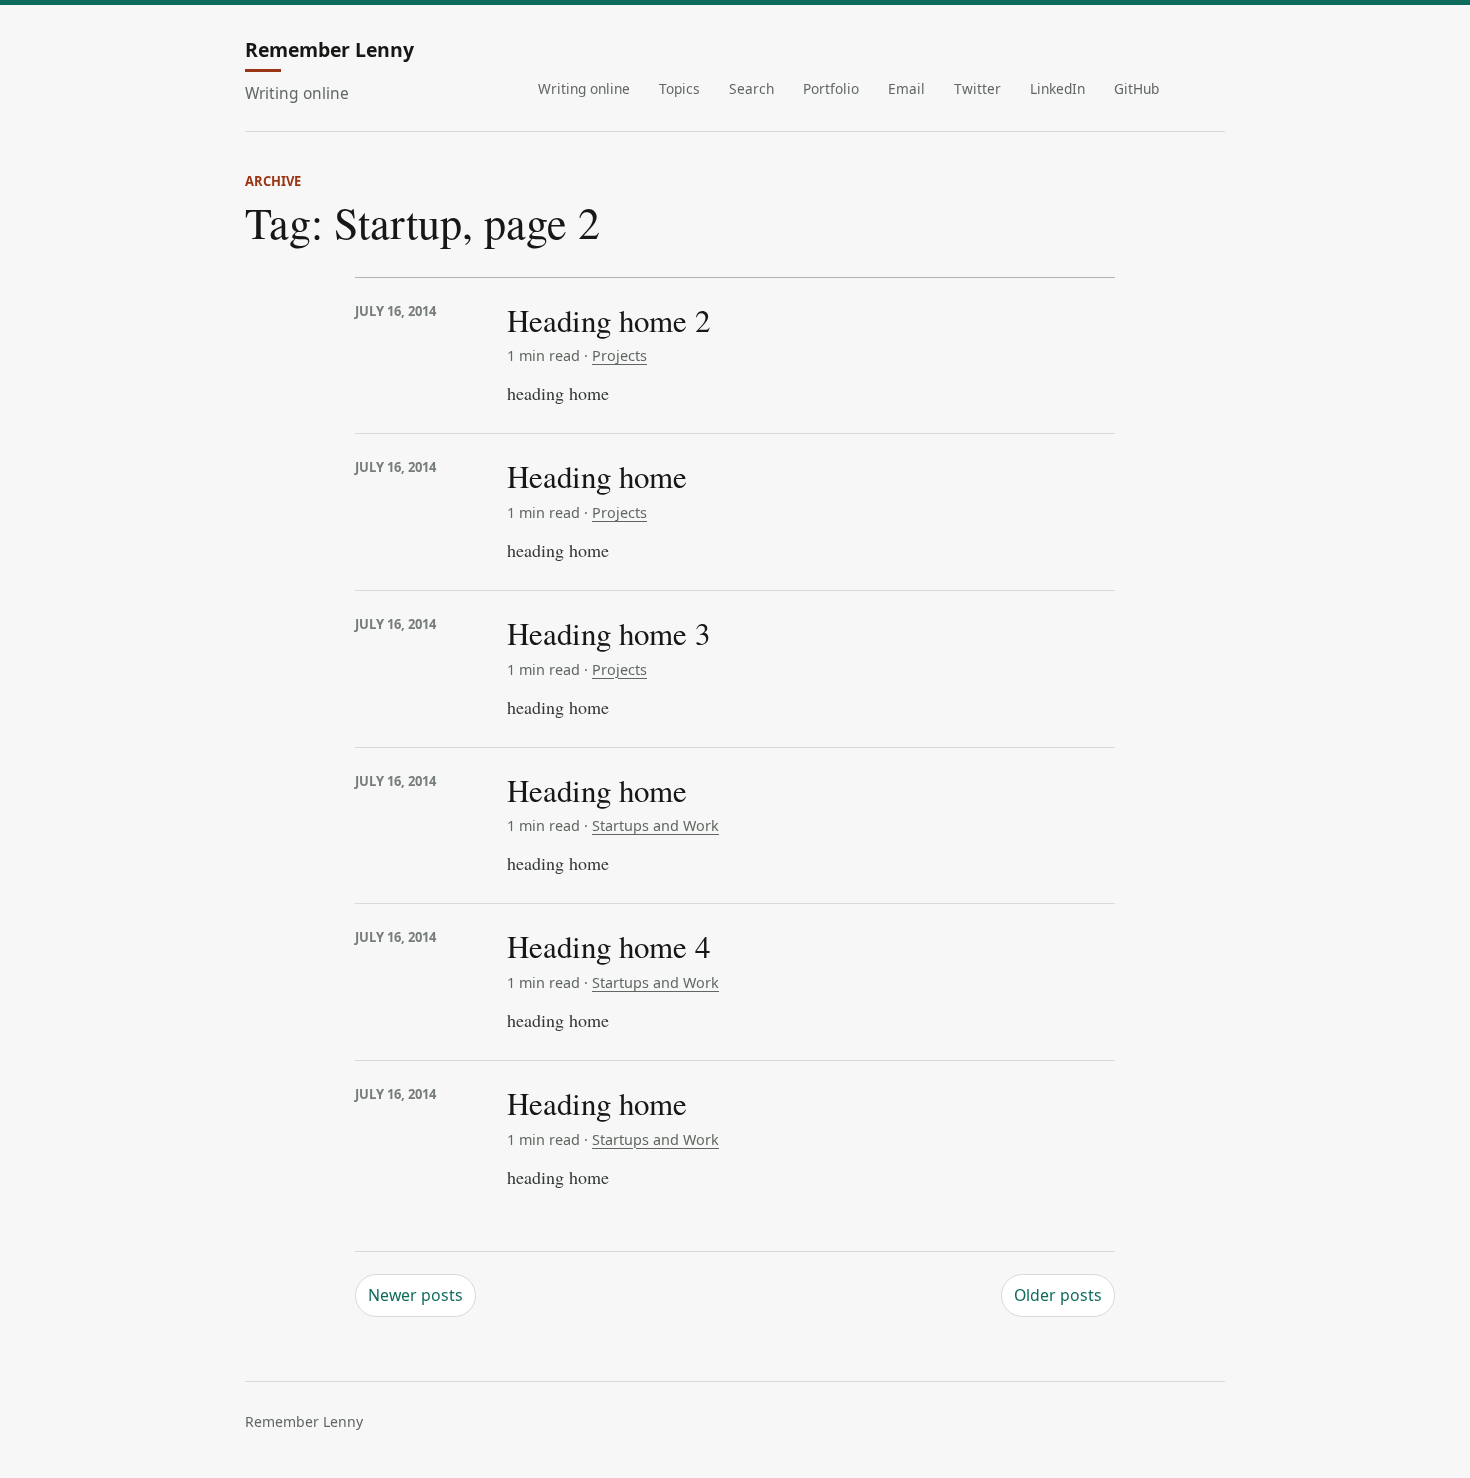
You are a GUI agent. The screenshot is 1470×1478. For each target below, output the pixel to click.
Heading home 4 (608, 946)
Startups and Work (655, 825)
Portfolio (831, 88)
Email (906, 88)
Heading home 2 (608, 320)
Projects (619, 355)
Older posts (1058, 1295)
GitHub (1136, 88)
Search (751, 88)
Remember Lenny (329, 51)
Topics (679, 88)
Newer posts (415, 1295)
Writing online (584, 88)
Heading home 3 (608, 633)
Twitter (977, 88)
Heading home (597, 476)
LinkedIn (1057, 88)
